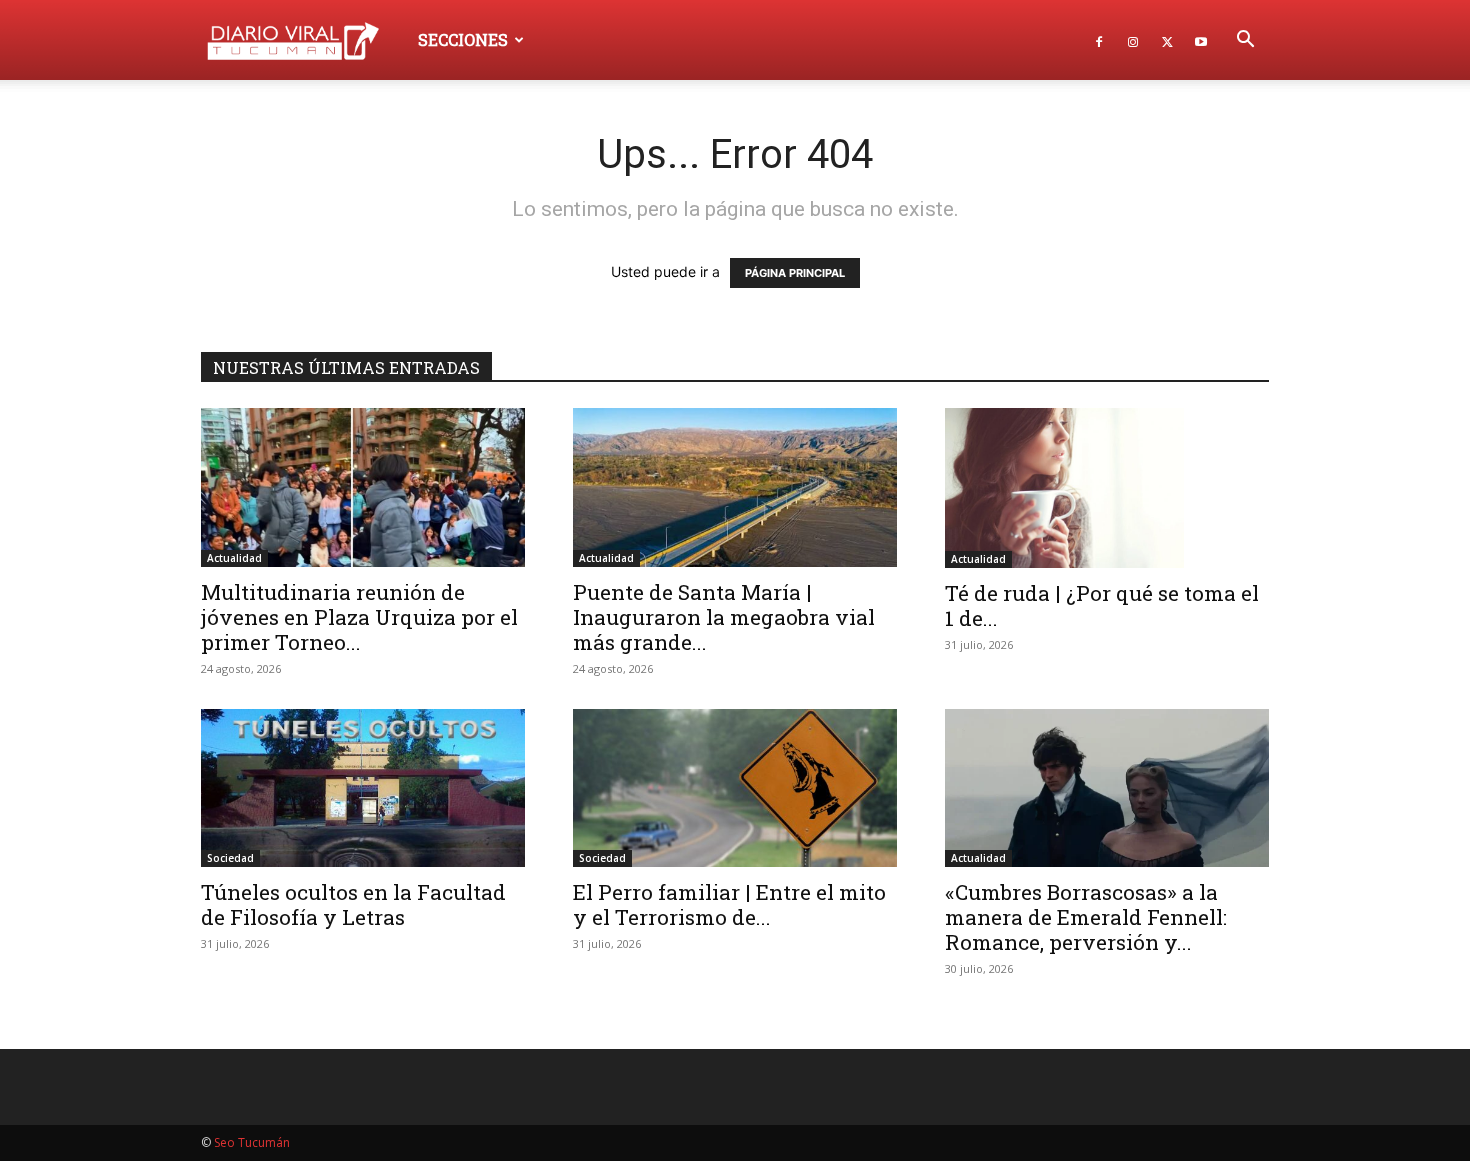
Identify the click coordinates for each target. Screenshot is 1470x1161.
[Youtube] (1201, 40)
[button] (1245, 41)
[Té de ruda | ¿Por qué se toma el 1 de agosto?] (1107, 488)
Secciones (463, 39)
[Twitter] (1167, 40)
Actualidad (234, 558)
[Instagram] (1133, 40)
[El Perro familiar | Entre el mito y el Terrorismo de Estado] (735, 788)
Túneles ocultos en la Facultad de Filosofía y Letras (353, 904)
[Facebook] (1099, 40)
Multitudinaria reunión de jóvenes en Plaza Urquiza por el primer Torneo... (359, 617)
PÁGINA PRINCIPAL (795, 273)
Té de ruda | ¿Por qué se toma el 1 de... (1102, 605)
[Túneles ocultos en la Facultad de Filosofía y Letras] (363, 788)
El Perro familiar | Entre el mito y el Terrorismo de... (729, 904)
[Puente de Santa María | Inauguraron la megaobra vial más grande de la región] (735, 487)
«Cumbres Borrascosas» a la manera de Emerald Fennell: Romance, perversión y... (1086, 917)
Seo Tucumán (252, 1142)
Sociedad (230, 858)
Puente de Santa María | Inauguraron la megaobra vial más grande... (724, 617)
